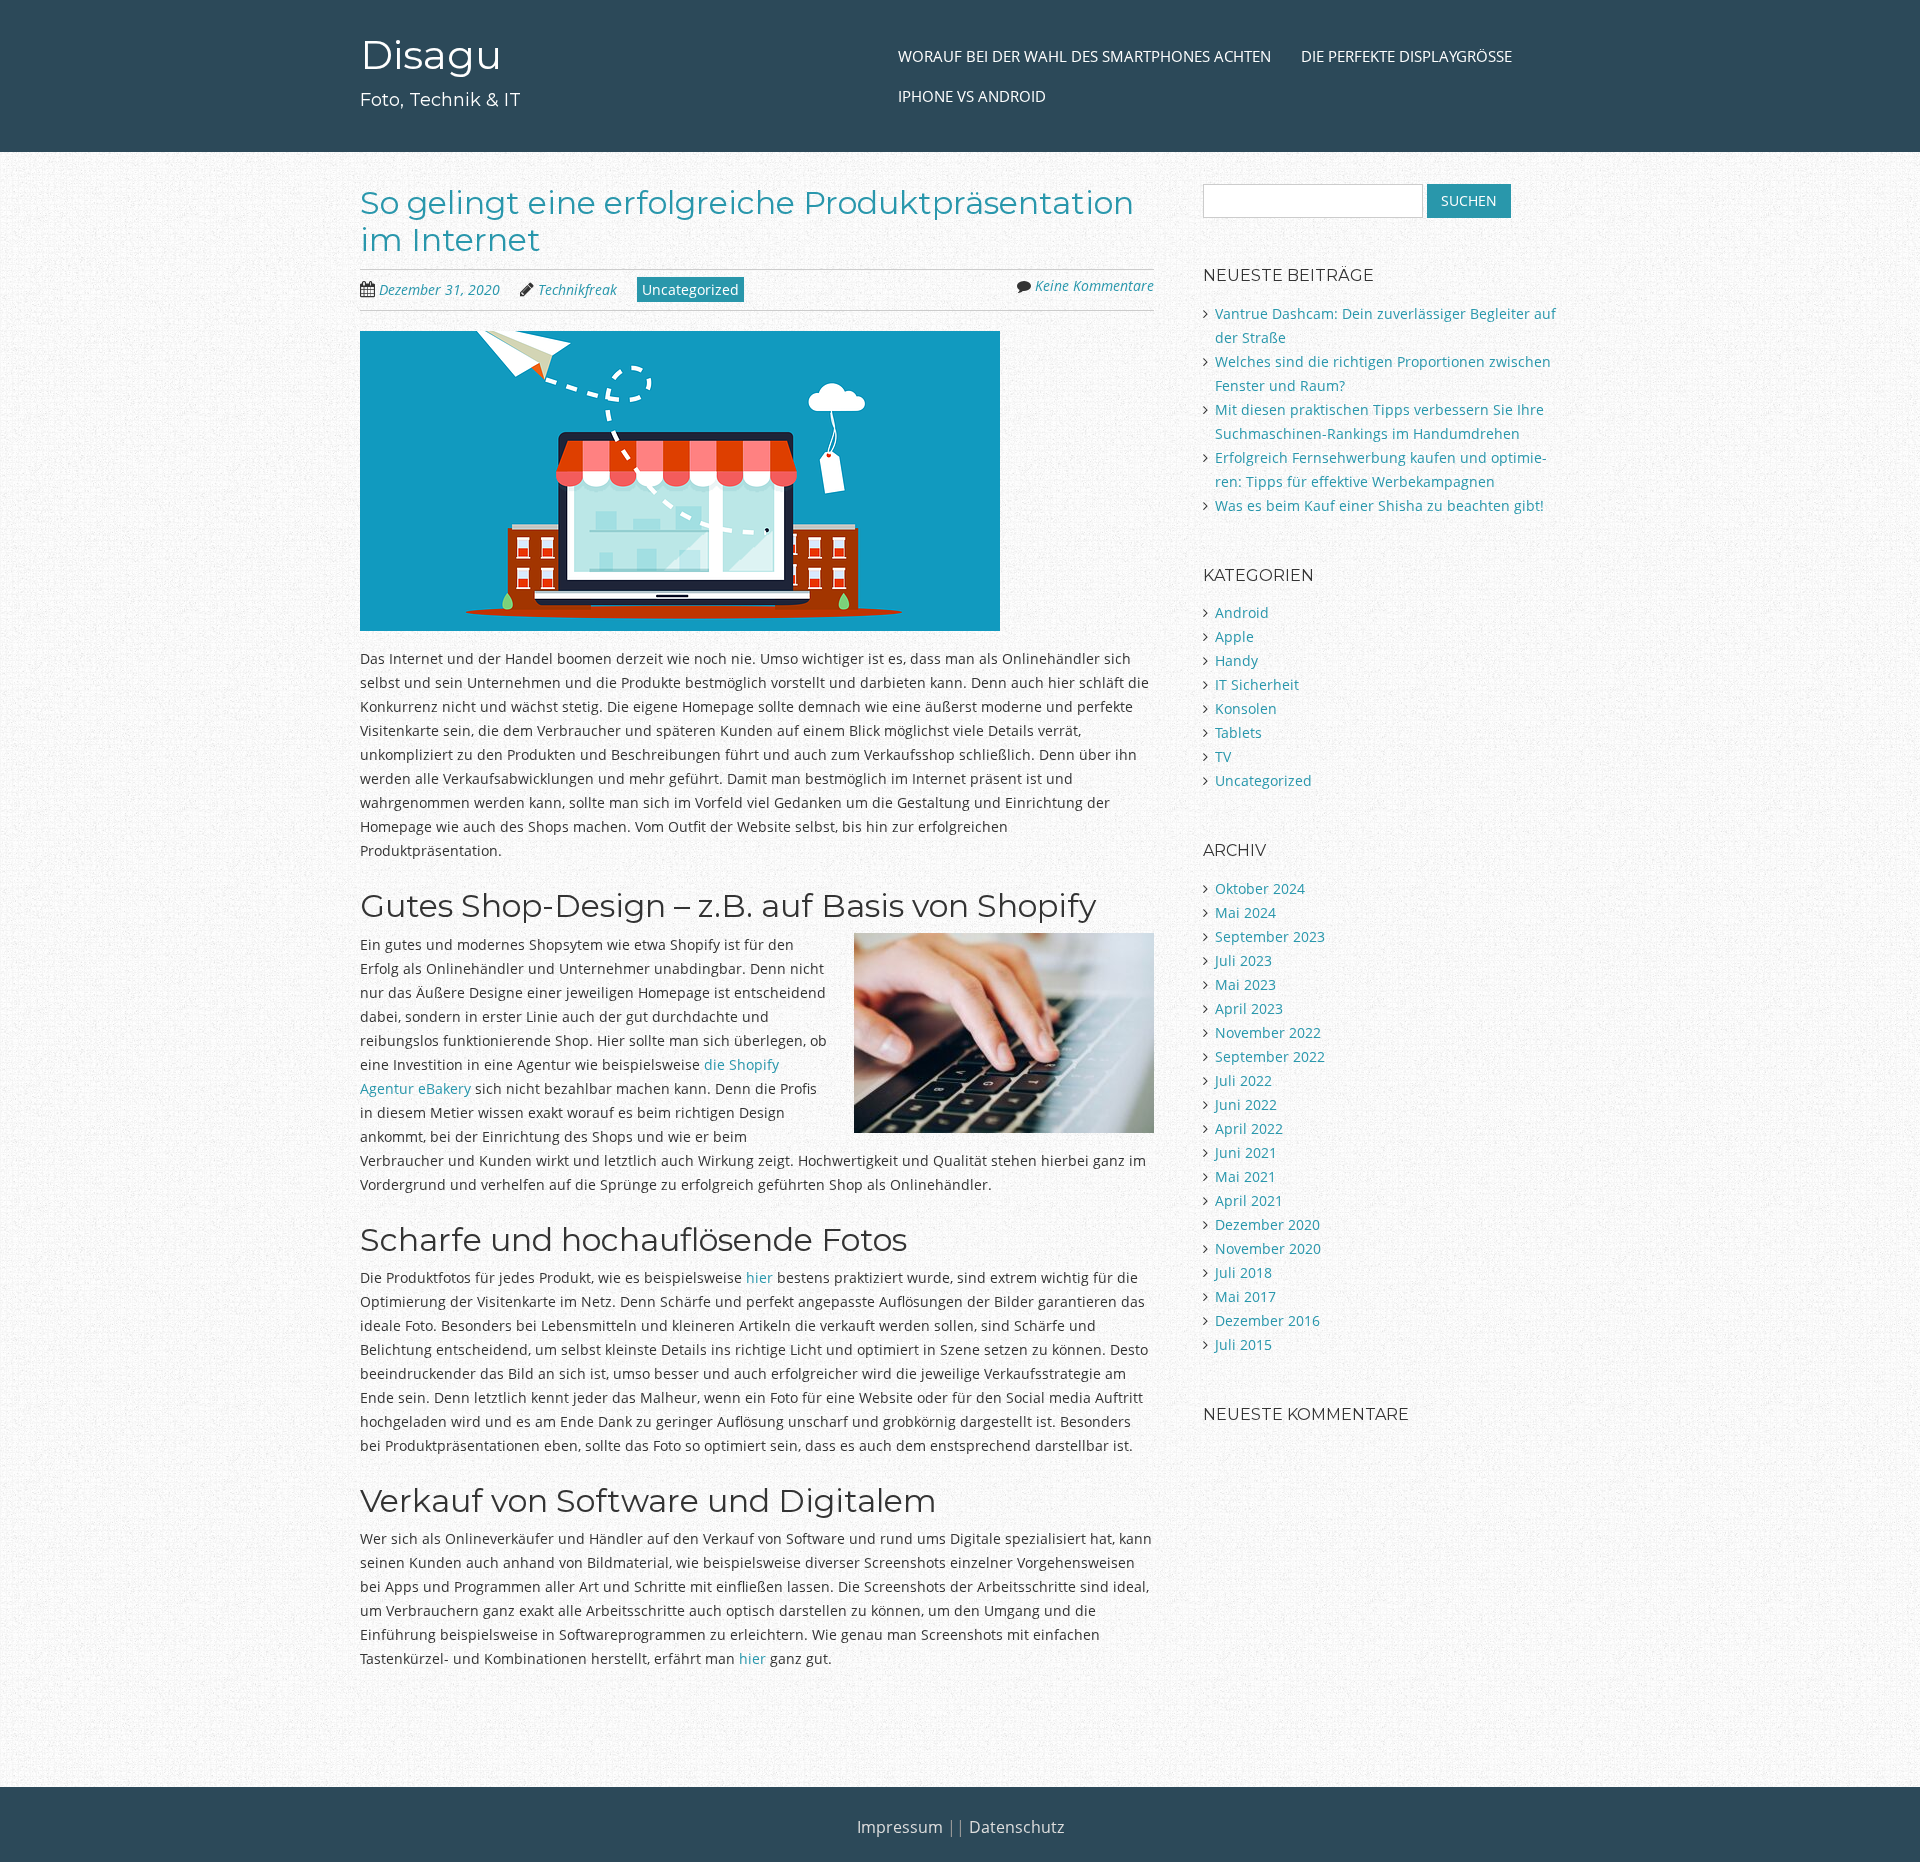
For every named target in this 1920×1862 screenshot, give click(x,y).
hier (759, 1277)
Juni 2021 (1246, 1152)
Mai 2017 (1245, 1296)
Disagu (431, 54)
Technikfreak (577, 289)
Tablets (1238, 732)
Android (1242, 612)
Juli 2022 (1243, 1080)
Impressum (900, 1827)
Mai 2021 (1245, 1176)
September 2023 (1270, 936)
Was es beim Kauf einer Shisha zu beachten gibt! (1379, 505)
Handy (1236, 660)
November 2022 (1268, 1032)
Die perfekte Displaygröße (1406, 56)
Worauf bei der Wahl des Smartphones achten (1084, 56)
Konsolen (1246, 708)
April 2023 (1249, 1008)
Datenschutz (1016, 1827)
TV (1223, 756)
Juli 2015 (1243, 1344)
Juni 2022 (1246, 1104)
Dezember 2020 (1267, 1224)
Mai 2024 (1245, 912)
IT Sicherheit (1257, 684)
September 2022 (1270, 1056)
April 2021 (1249, 1200)
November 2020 (1268, 1248)
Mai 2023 (1245, 984)
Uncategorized (690, 289)
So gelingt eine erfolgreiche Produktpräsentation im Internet (747, 221)
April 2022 (1249, 1128)
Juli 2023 (1243, 960)
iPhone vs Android (972, 96)
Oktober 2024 (1260, 888)
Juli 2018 (1243, 1272)
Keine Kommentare (1094, 285)
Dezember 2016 (1267, 1320)
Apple (1234, 636)
